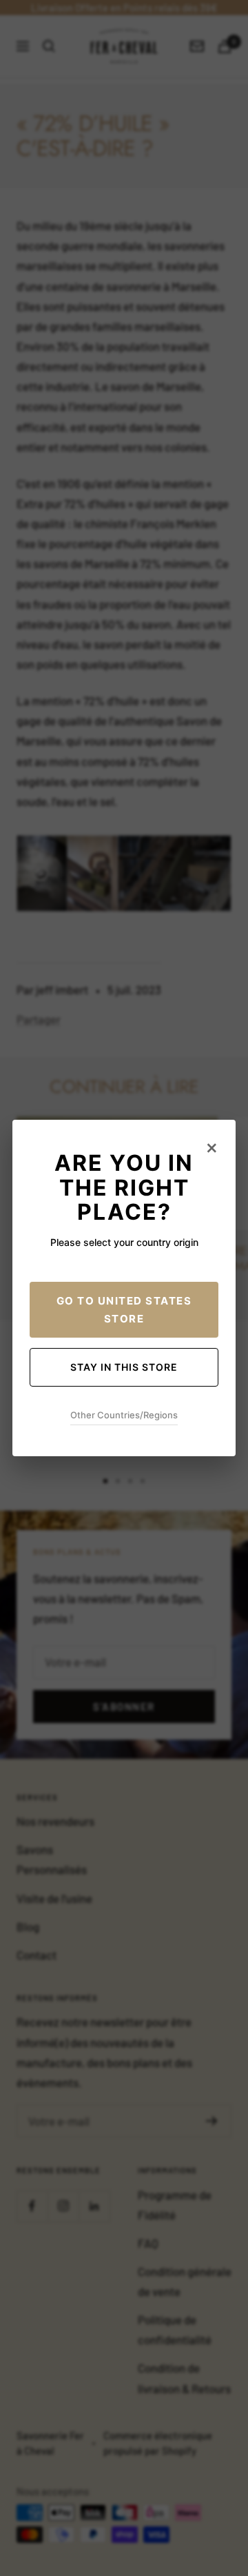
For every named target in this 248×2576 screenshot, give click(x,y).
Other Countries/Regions (124, 1415)
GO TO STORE (124, 1310)
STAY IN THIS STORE (124, 1367)
